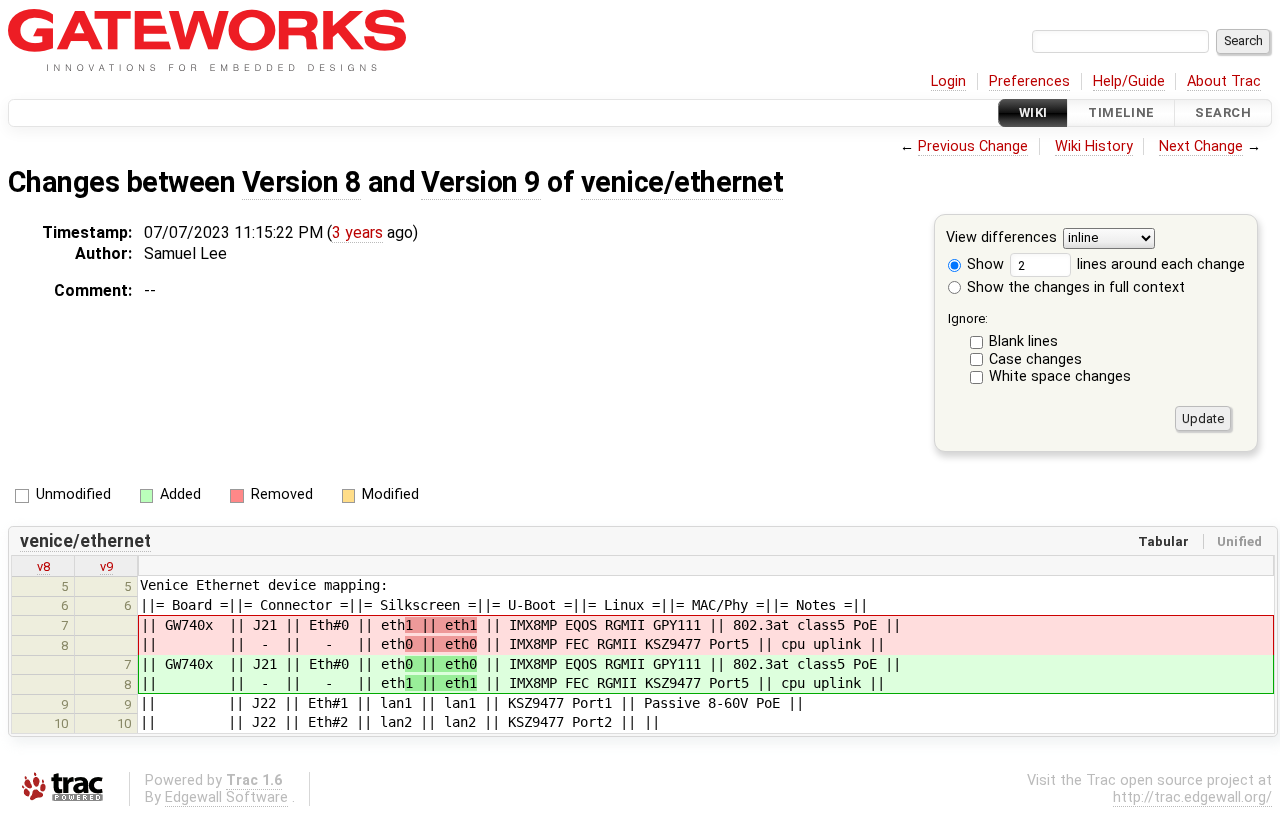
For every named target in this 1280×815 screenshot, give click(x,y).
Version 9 (480, 182)
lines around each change (1159, 264)
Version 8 (301, 182)
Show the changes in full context (1074, 287)
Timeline (1121, 112)
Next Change (1201, 146)
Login (948, 81)
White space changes (1060, 376)
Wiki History (1094, 146)
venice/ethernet (682, 182)
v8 (43, 566)
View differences (1001, 238)
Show (983, 264)
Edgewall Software (226, 797)
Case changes (1035, 359)
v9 (106, 566)
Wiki (1033, 112)
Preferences (1029, 81)
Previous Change (973, 146)
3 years (357, 232)
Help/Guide (1129, 81)
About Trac (1224, 81)
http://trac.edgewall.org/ (1192, 797)
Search (1223, 112)
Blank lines (1023, 341)
